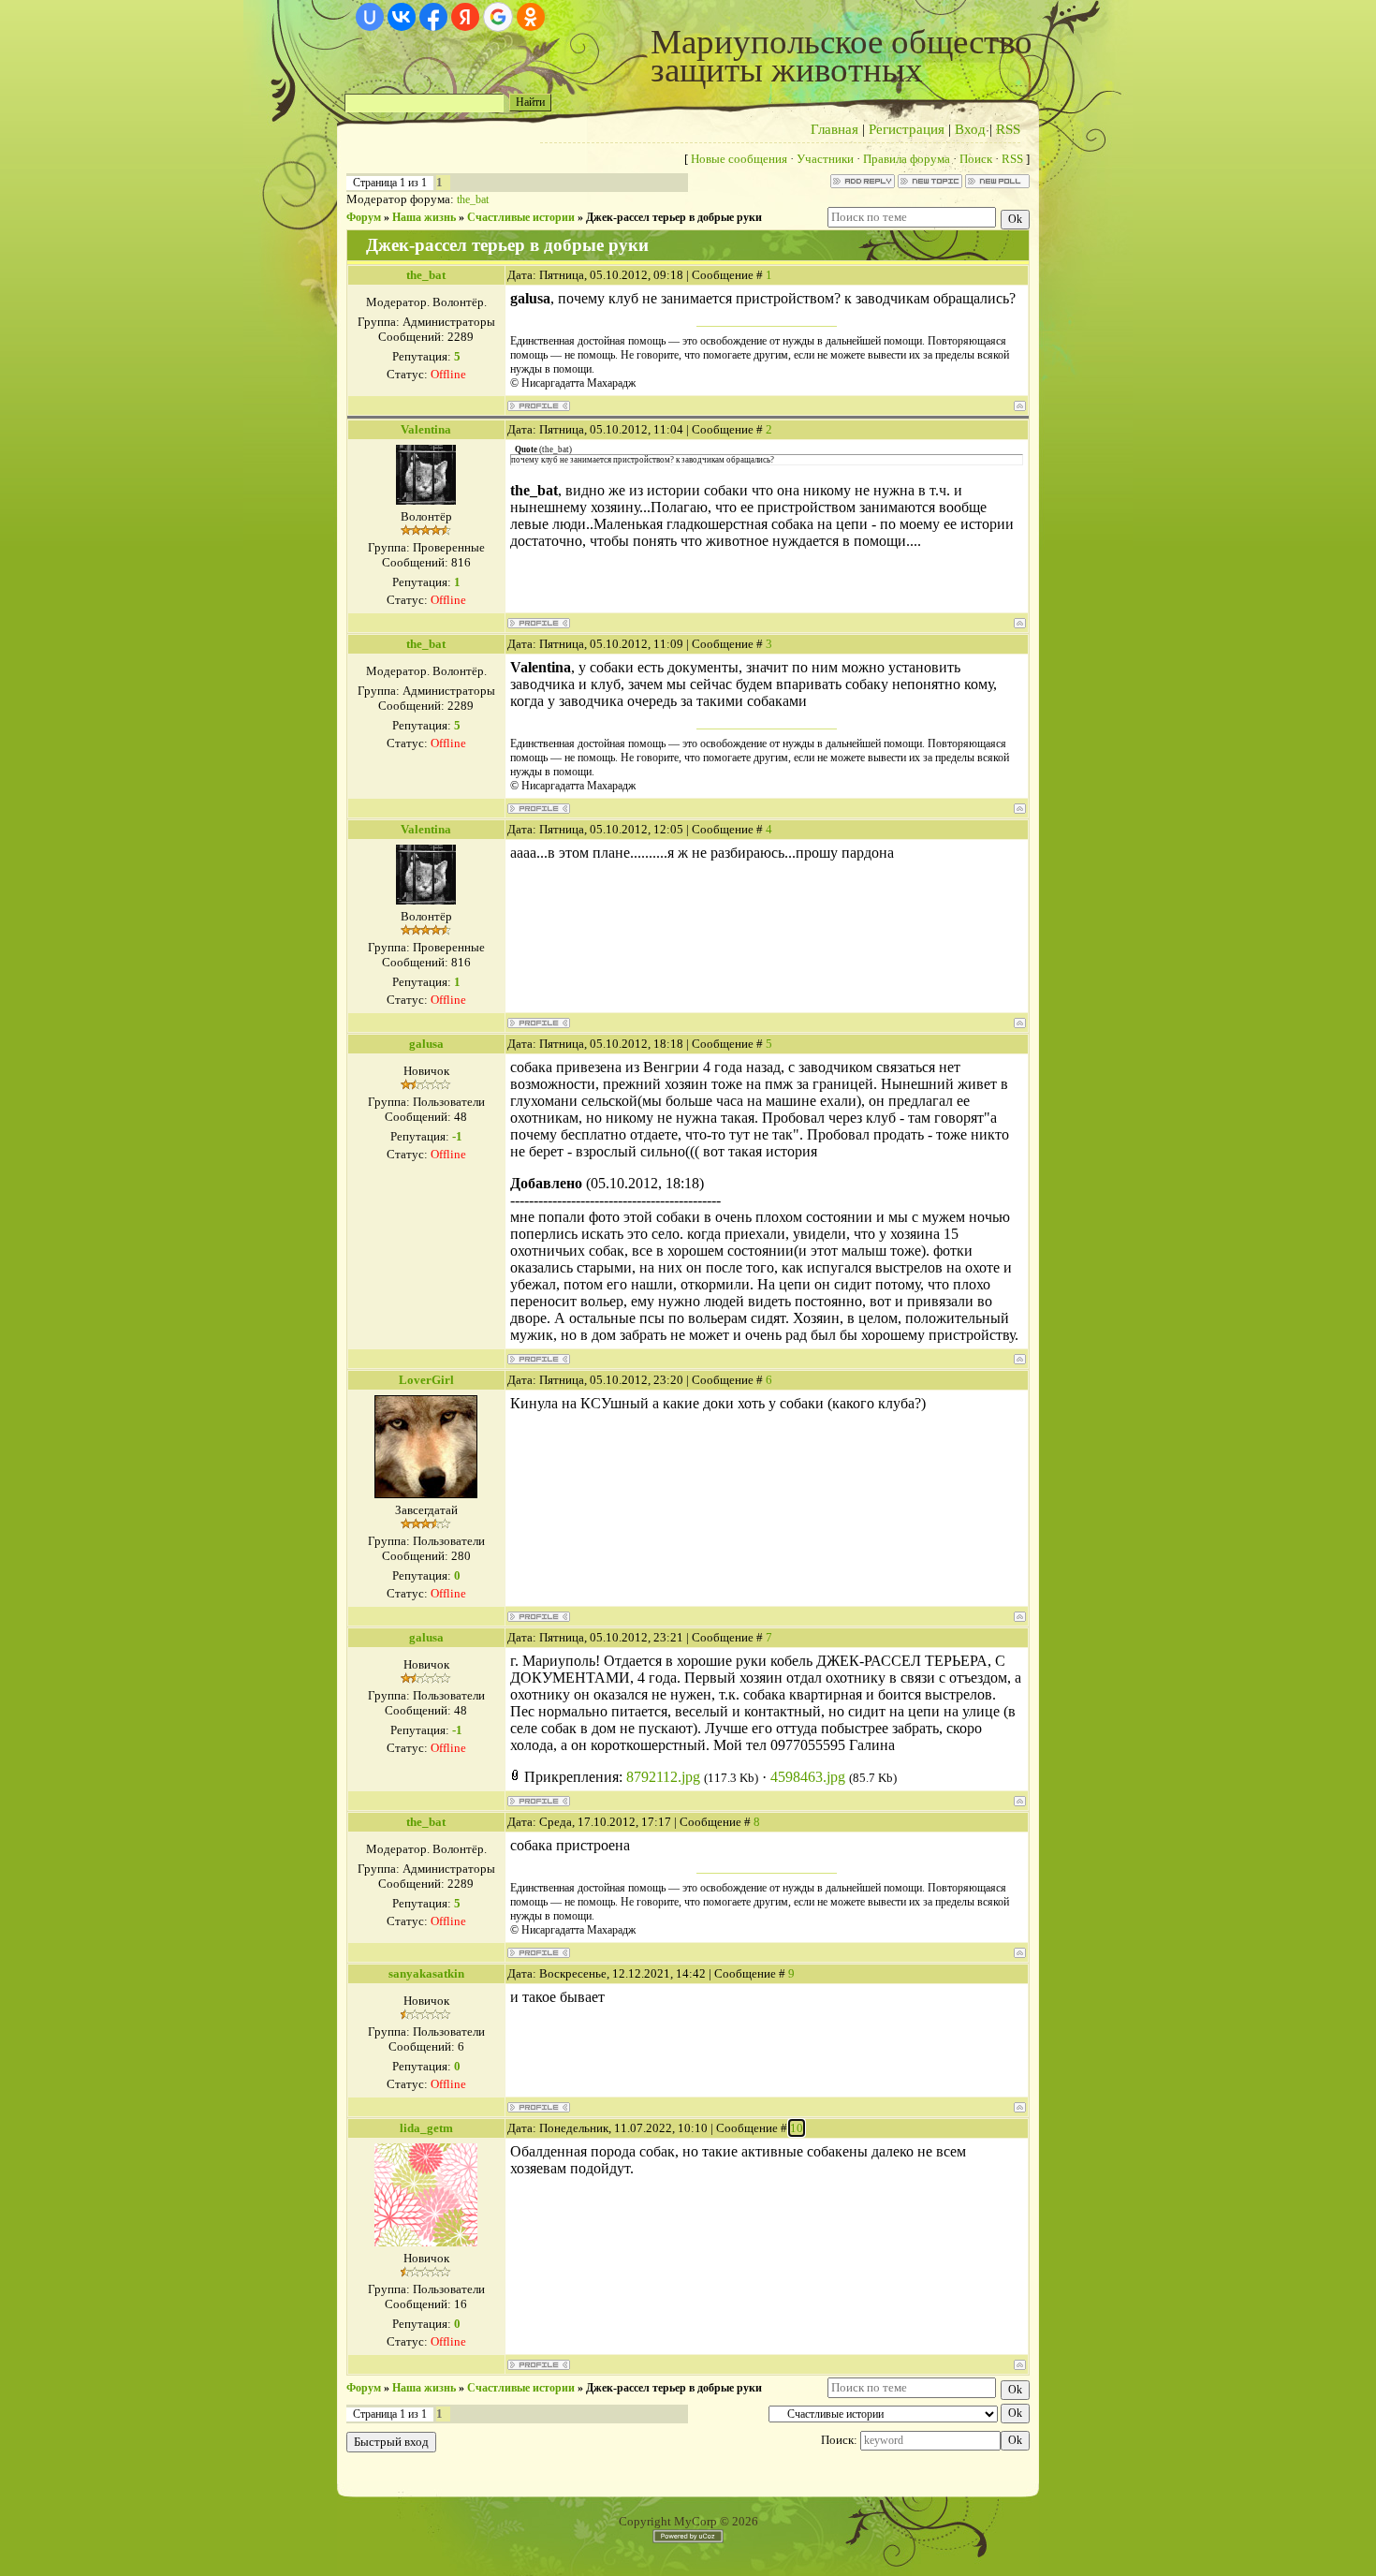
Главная (834, 129)
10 (797, 2128)
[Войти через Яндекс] (465, 17)
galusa (426, 1044)
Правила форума (907, 159)
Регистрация (907, 129)
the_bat (473, 199)
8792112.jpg (663, 1777)
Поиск (976, 159)
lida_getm (426, 2128)
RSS (1008, 129)
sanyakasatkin (426, 1973)
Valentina (426, 429)
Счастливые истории (521, 217)
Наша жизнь (424, 217)
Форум (364, 217)
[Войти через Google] (498, 17)
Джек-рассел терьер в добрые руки (674, 217)
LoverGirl (426, 1380)
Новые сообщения (739, 159)
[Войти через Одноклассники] (531, 17)
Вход (970, 129)
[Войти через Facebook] (433, 17)
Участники (825, 159)
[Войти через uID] (370, 17)
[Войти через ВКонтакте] (402, 17)
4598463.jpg (808, 1777)
